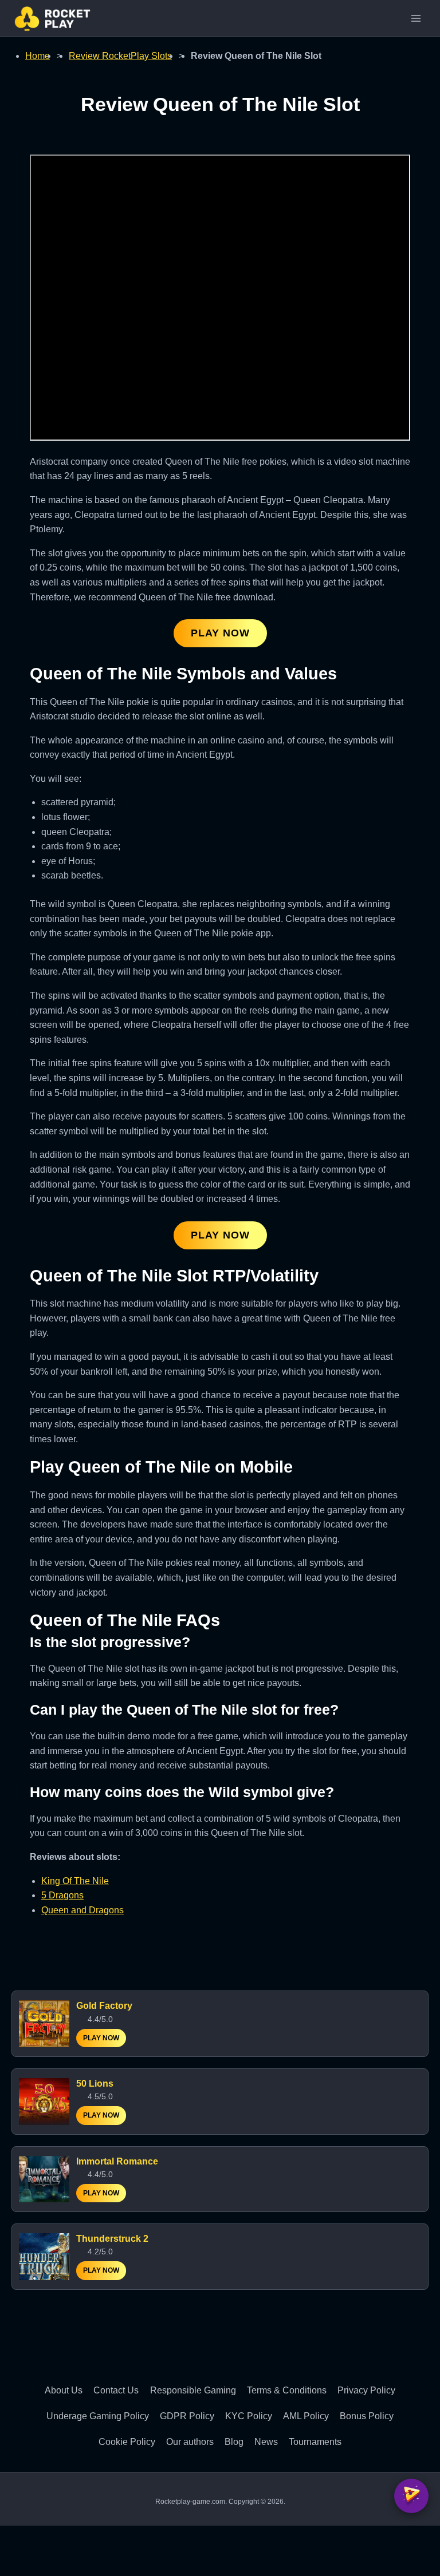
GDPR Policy (187, 2416)
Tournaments (315, 2442)
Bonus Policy (367, 2416)
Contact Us (116, 2390)
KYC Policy (249, 2416)
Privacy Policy (366, 2390)
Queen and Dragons (82, 1910)
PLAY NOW (220, 633)
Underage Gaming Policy (98, 2416)
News (266, 2442)
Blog (234, 2442)
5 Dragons (62, 1895)
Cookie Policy (127, 2442)
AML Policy (306, 2416)
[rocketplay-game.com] (52, 19)
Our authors (190, 2442)
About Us (64, 2390)
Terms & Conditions (287, 2390)
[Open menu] (416, 18)
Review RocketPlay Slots (120, 56)
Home (38, 56)
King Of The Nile (75, 1881)
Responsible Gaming (193, 2390)
